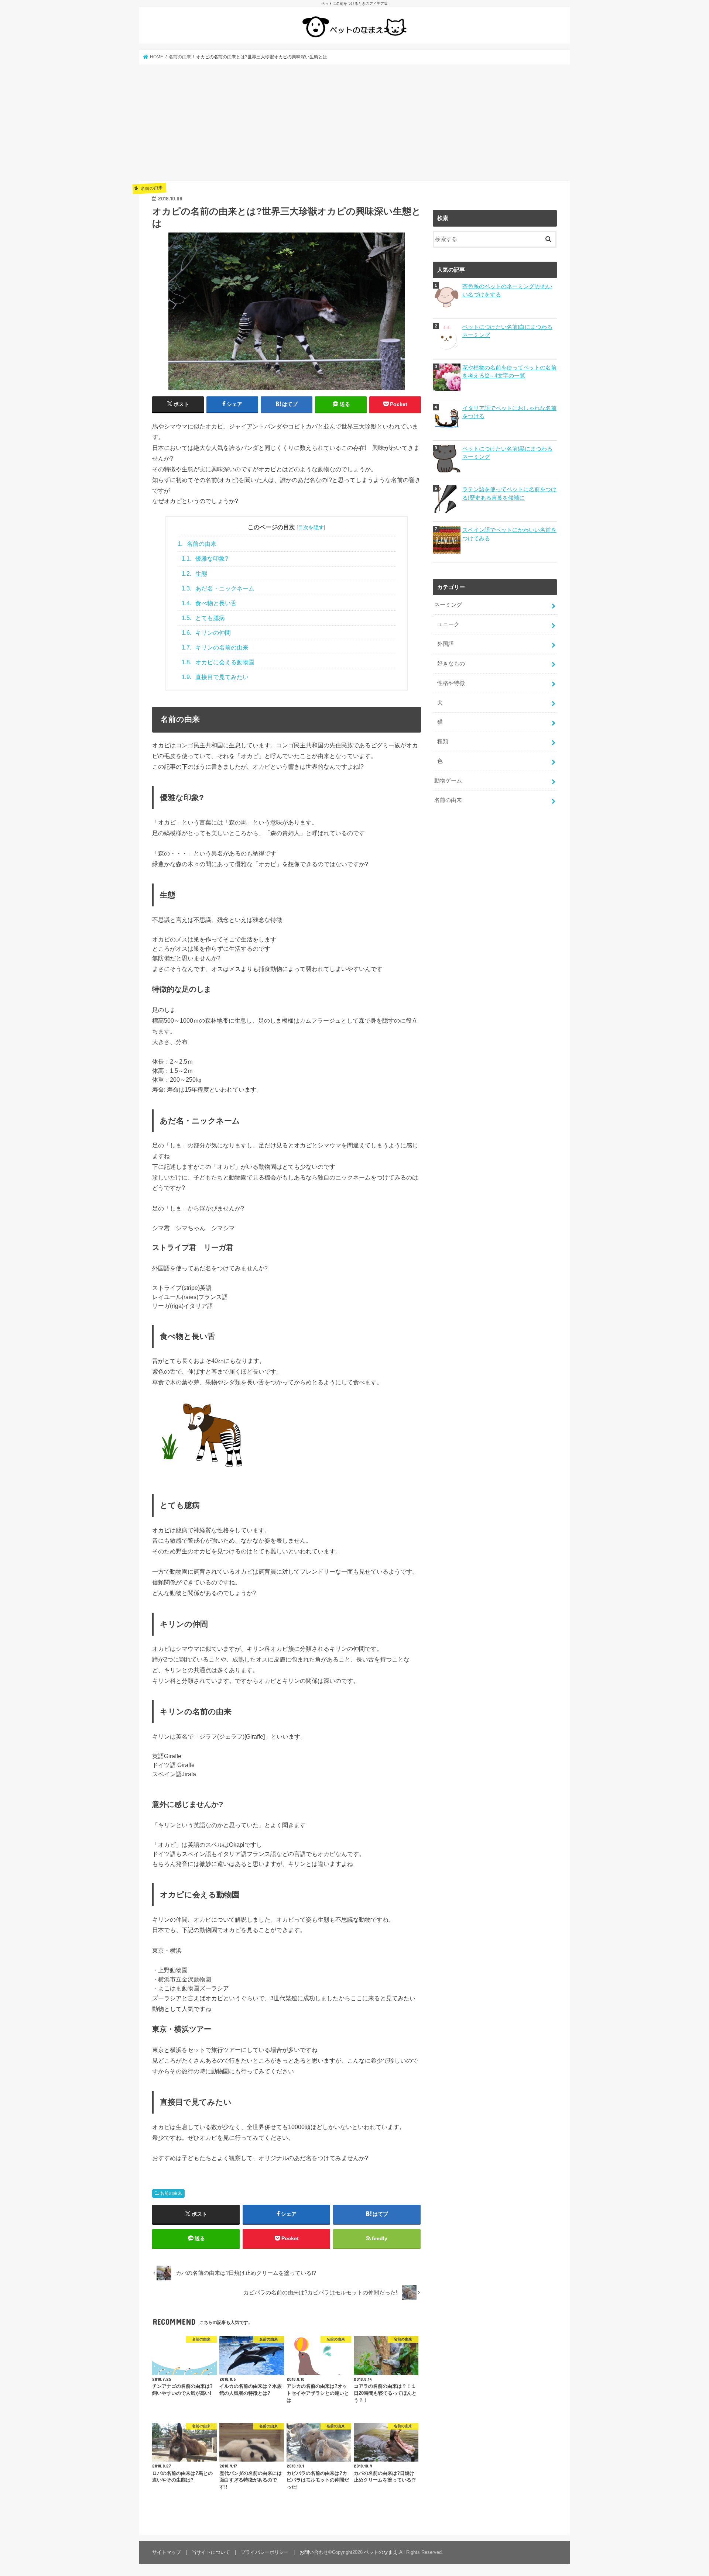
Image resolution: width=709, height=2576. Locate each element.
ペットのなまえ (381, 2552)
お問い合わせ (314, 2552)
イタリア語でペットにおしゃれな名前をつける (509, 412)
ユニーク (448, 624)
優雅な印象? (205, 559)
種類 (443, 741)
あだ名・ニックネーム (218, 588)
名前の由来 (197, 544)
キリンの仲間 (206, 633)
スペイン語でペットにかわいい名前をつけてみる (509, 534)
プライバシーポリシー (265, 2552)
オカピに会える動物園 (218, 662)
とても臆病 (203, 618)
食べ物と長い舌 (209, 603)
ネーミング (448, 605)
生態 (195, 574)
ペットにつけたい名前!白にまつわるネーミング (507, 331)
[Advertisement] (354, 123)
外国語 (446, 644)
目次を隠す (311, 527)
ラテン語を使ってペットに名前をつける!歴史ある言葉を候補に (509, 493)
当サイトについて (211, 2552)
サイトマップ (167, 2552)
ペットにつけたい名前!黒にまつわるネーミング (507, 453)
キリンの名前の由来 (215, 648)
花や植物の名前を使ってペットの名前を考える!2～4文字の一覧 (509, 372)
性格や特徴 (451, 683)
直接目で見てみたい (215, 677)
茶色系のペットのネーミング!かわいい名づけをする (507, 290)
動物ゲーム (448, 781)
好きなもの (451, 664)
